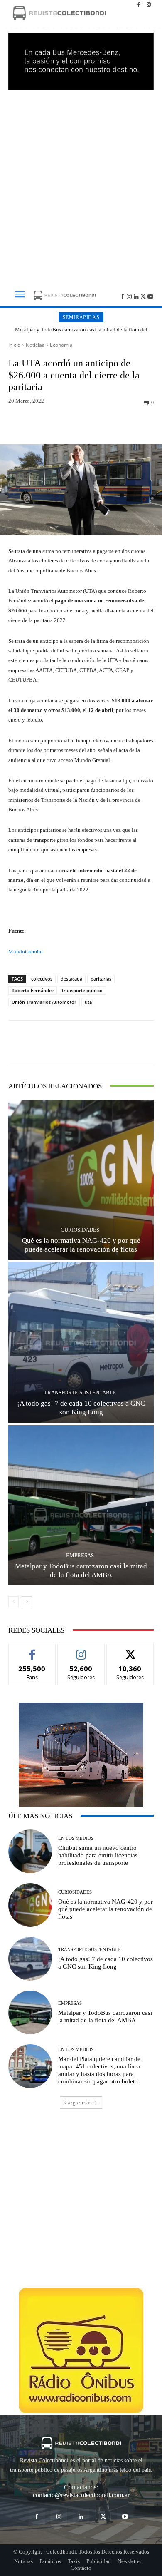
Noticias (35, 345)
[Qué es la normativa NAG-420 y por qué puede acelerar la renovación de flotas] (81, 1180)
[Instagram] (149, 5)
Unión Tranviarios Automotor (44, 1002)
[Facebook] (139, 5)
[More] (120, 425)
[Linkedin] (136, 296)
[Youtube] (150, 296)
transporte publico (82, 990)
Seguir (81, 1650)
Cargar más (78, 2102)
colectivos (42, 979)
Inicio (14, 345)
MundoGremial (26, 952)
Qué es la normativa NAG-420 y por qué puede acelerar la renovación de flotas (106, 1909)
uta (88, 1002)
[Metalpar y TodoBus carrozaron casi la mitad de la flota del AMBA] (81, 1505)
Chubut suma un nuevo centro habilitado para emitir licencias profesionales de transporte (98, 1855)
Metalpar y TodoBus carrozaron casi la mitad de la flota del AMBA (81, 333)
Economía (61, 345)
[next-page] (27, 1602)
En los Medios (76, 1838)
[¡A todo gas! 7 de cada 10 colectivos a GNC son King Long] (81, 1343)
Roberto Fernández (33, 990)
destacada (71, 979)
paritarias (101, 979)
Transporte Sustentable (80, 1393)
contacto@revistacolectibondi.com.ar (81, 2495)
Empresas (80, 1555)
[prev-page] (13, 1602)
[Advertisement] (81, 184)
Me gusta (32, 1650)
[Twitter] (143, 296)
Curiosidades (80, 1230)
